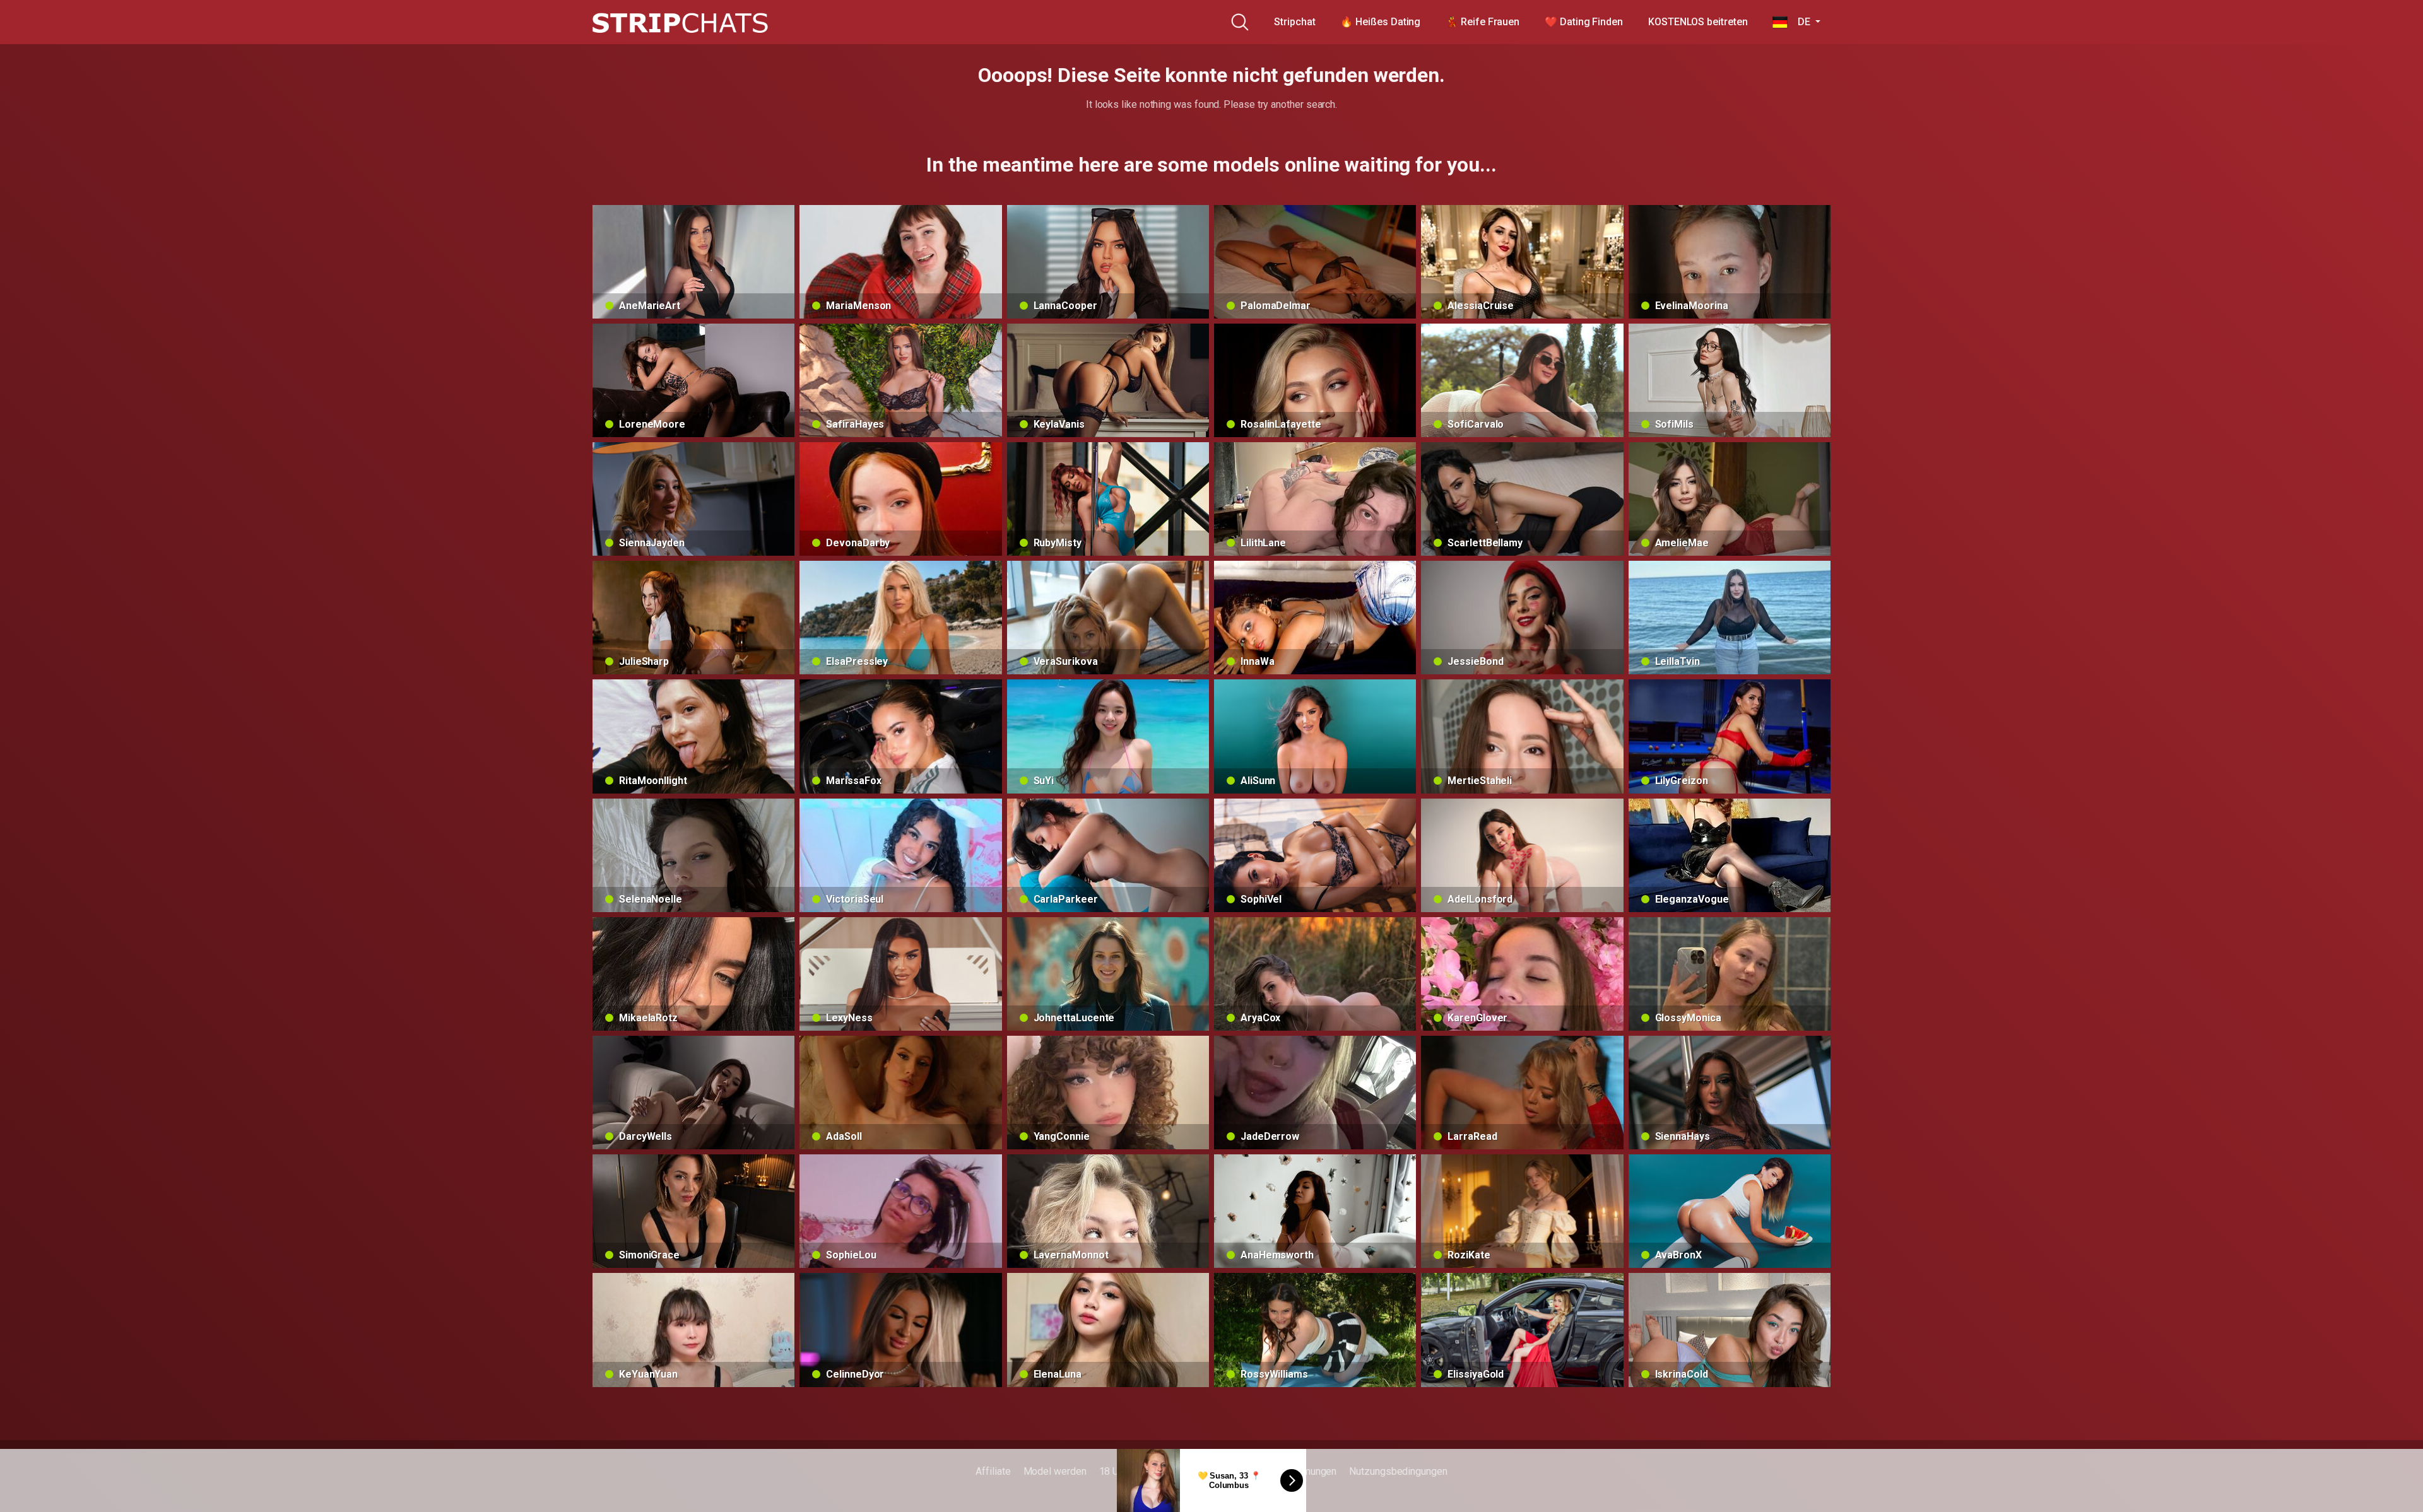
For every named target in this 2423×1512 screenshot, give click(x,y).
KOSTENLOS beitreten (1698, 22)
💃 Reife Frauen (1483, 22)
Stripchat (1294, 22)
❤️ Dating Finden (1584, 22)
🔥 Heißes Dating (1380, 22)
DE (1800, 22)
